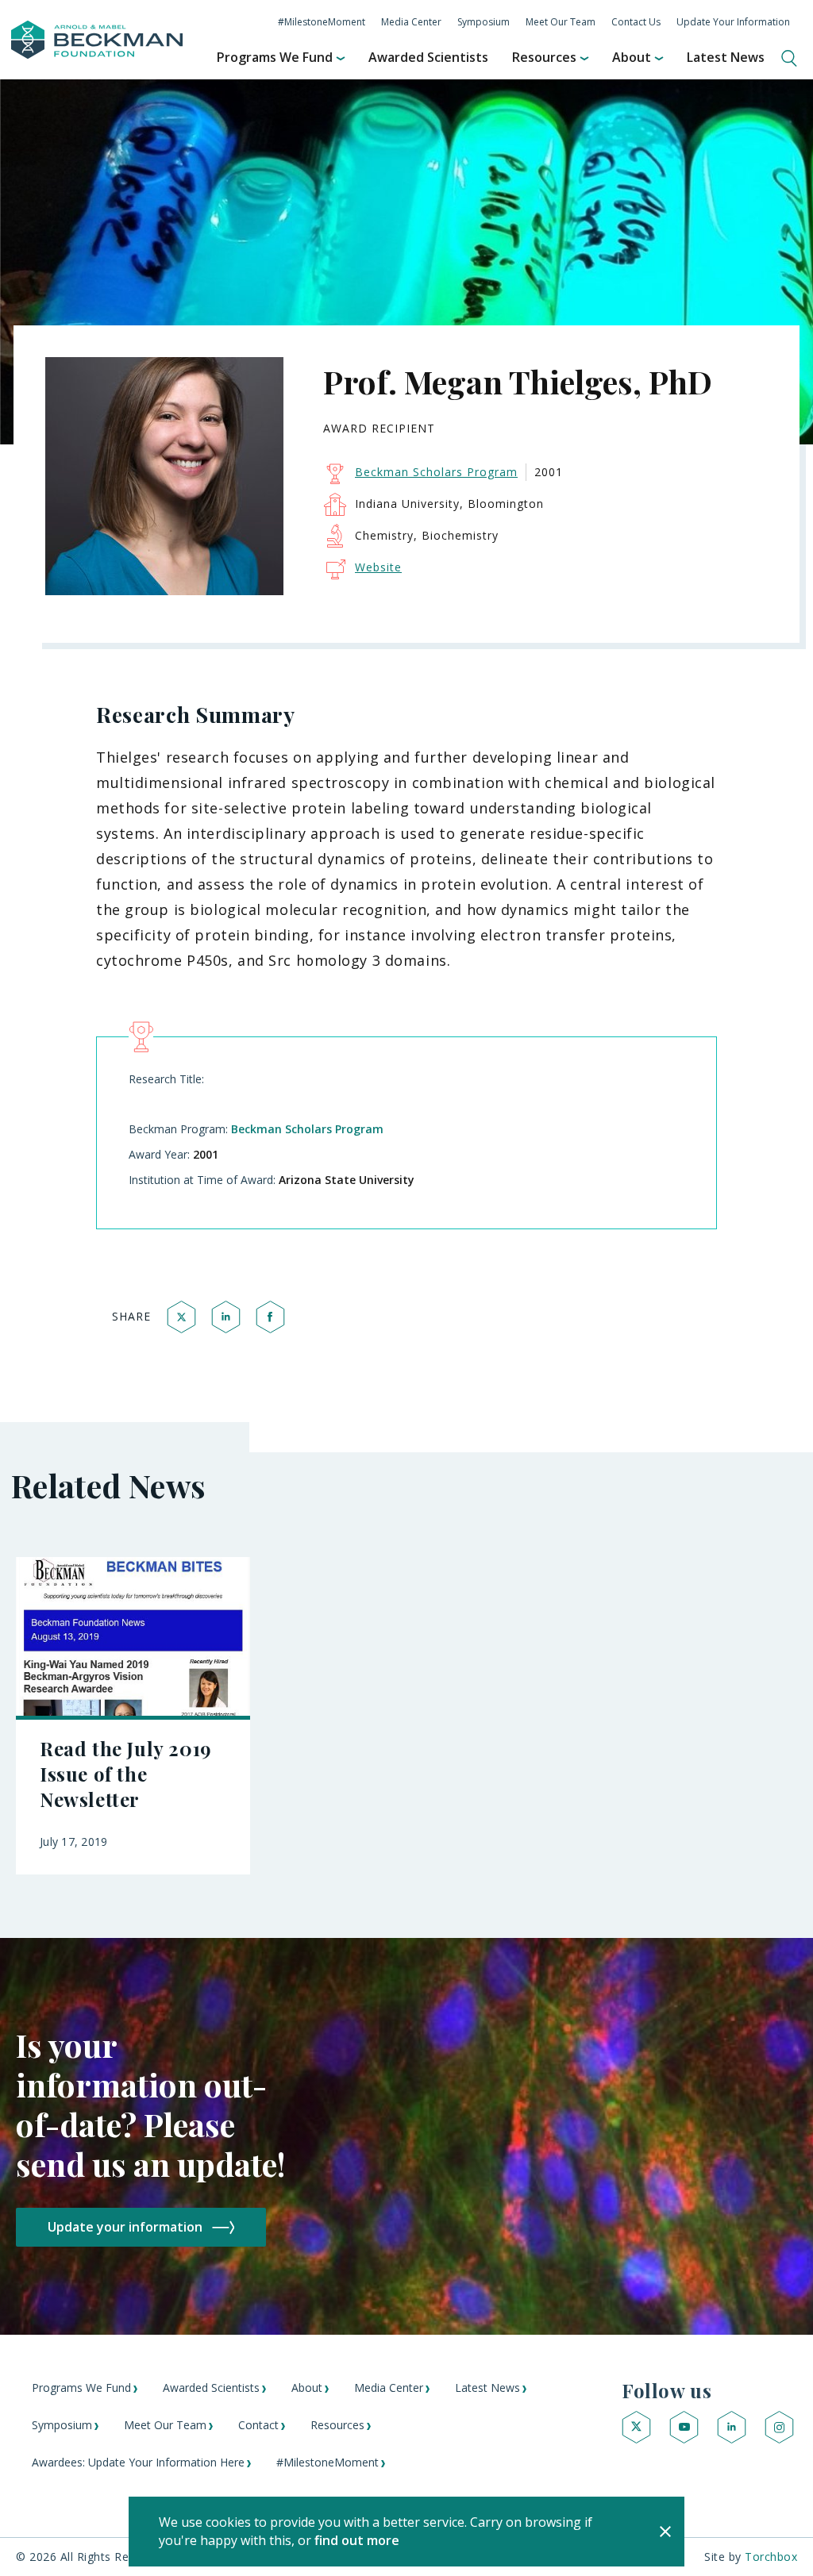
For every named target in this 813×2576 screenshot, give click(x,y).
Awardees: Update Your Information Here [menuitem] (138, 2462)
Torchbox (771, 2557)
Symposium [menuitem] (484, 22)
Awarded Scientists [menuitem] (428, 57)
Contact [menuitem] (258, 2425)
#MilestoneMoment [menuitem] (322, 22)
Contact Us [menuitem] (636, 22)
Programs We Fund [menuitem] (275, 57)
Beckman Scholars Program (307, 1129)
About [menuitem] (632, 57)
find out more (357, 2540)
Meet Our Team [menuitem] (561, 22)
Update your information (125, 2227)
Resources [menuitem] (544, 57)
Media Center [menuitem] (411, 22)
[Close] (665, 2532)
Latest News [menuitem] (726, 57)
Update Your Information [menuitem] (733, 22)
